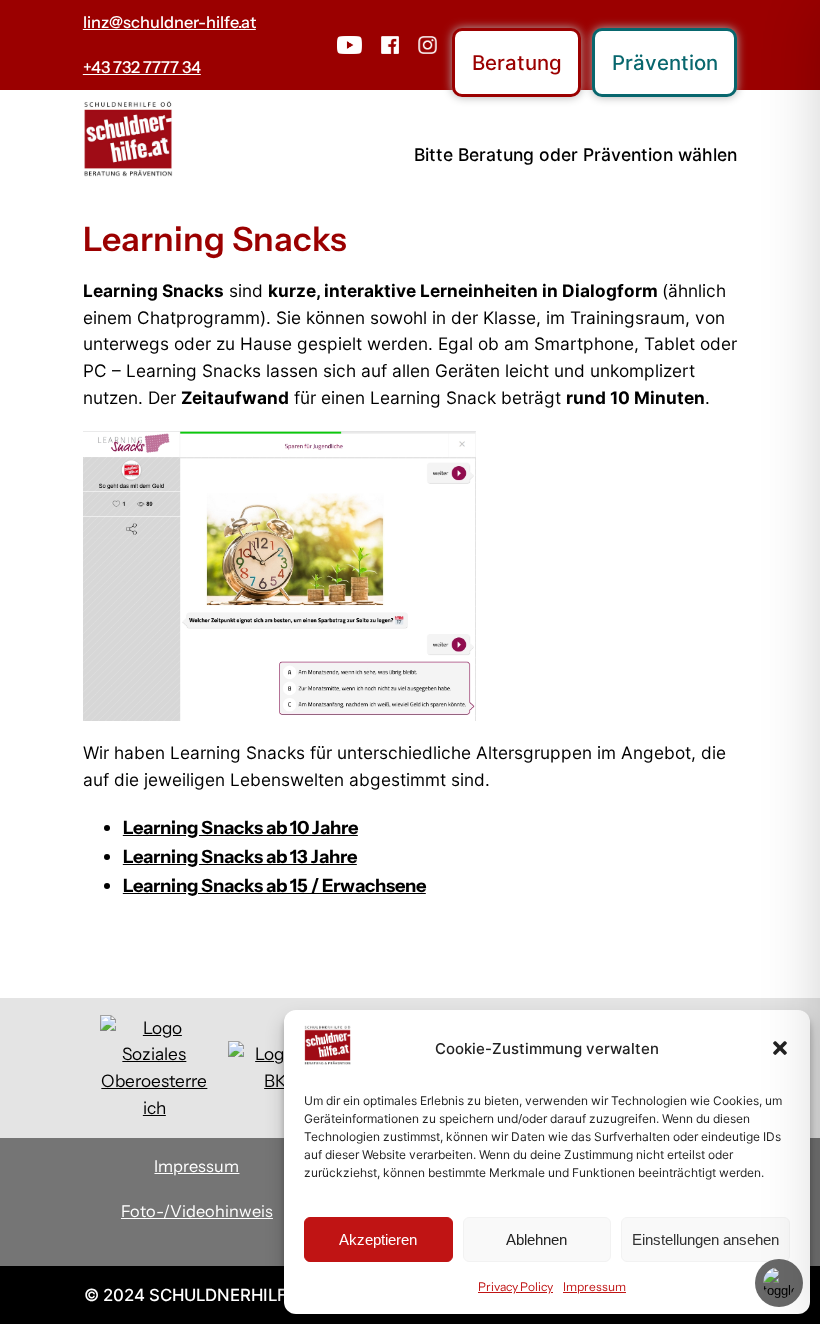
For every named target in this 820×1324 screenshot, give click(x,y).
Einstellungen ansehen (705, 1239)
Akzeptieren (378, 1239)
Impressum (594, 1286)
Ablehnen (536, 1239)
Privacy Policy (515, 1286)
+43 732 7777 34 (142, 67)
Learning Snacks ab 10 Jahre (240, 827)
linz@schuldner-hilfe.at (169, 22)
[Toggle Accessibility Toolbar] (779, 1283)
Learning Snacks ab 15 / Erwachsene (274, 885)
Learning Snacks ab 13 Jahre (240, 856)
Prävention (665, 62)
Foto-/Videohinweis (197, 1211)
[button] (780, 1048)
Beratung (517, 62)
